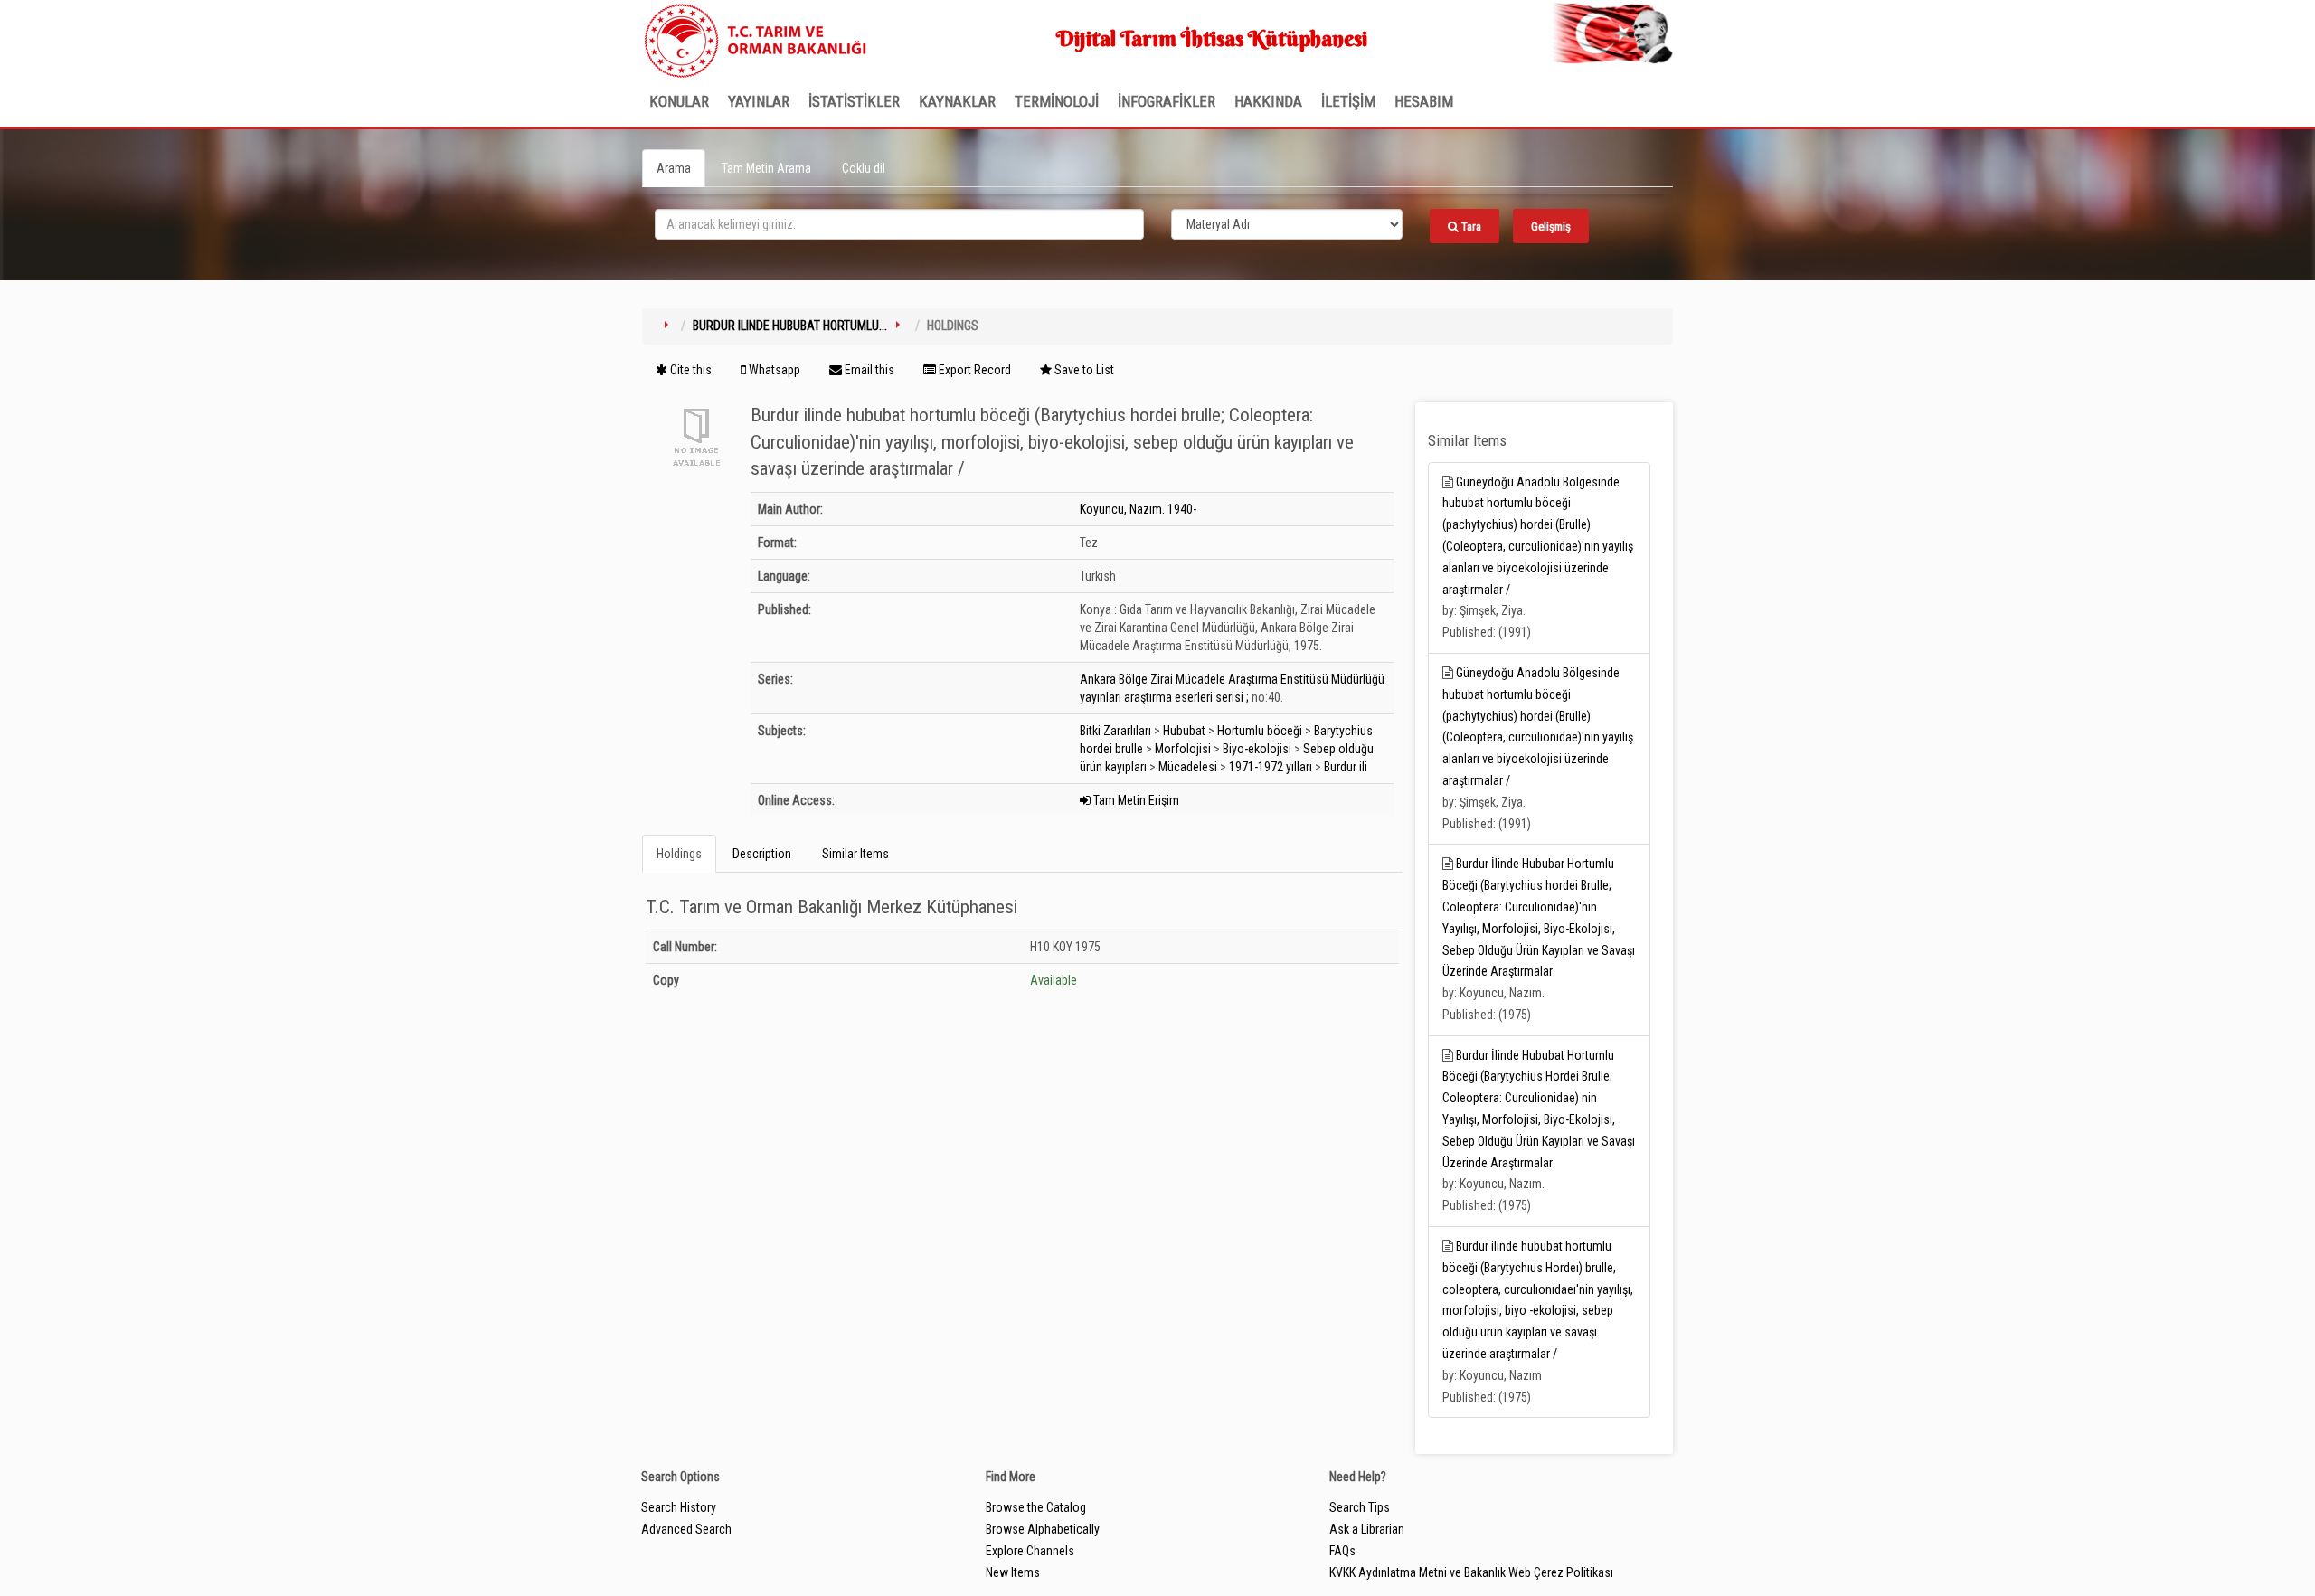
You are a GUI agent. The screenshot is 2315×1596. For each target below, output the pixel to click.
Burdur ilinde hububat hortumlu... (790, 326)
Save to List (1083, 370)
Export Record (973, 370)
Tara (1470, 227)
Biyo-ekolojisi (1257, 749)
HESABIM (1424, 101)
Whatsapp (773, 370)
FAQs (1342, 1551)
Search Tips (1360, 1507)
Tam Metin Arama (766, 168)
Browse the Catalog (1036, 1507)
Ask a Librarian (1367, 1529)
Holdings (679, 854)
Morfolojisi (1183, 749)
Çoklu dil (864, 168)
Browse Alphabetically (1043, 1529)
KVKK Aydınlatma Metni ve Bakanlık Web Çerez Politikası (1471, 1572)
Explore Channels (1030, 1551)
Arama (674, 168)
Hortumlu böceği (1260, 731)
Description (762, 854)
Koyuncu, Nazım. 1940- (1138, 509)
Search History (679, 1507)
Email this (868, 370)
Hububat (1184, 731)
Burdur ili (1346, 767)
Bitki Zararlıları (1115, 731)
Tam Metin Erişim (1135, 800)
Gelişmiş (1551, 227)
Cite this (690, 370)
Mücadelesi (1188, 767)
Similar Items (855, 854)
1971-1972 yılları (1271, 767)
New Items (1013, 1572)
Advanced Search (686, 1529)
